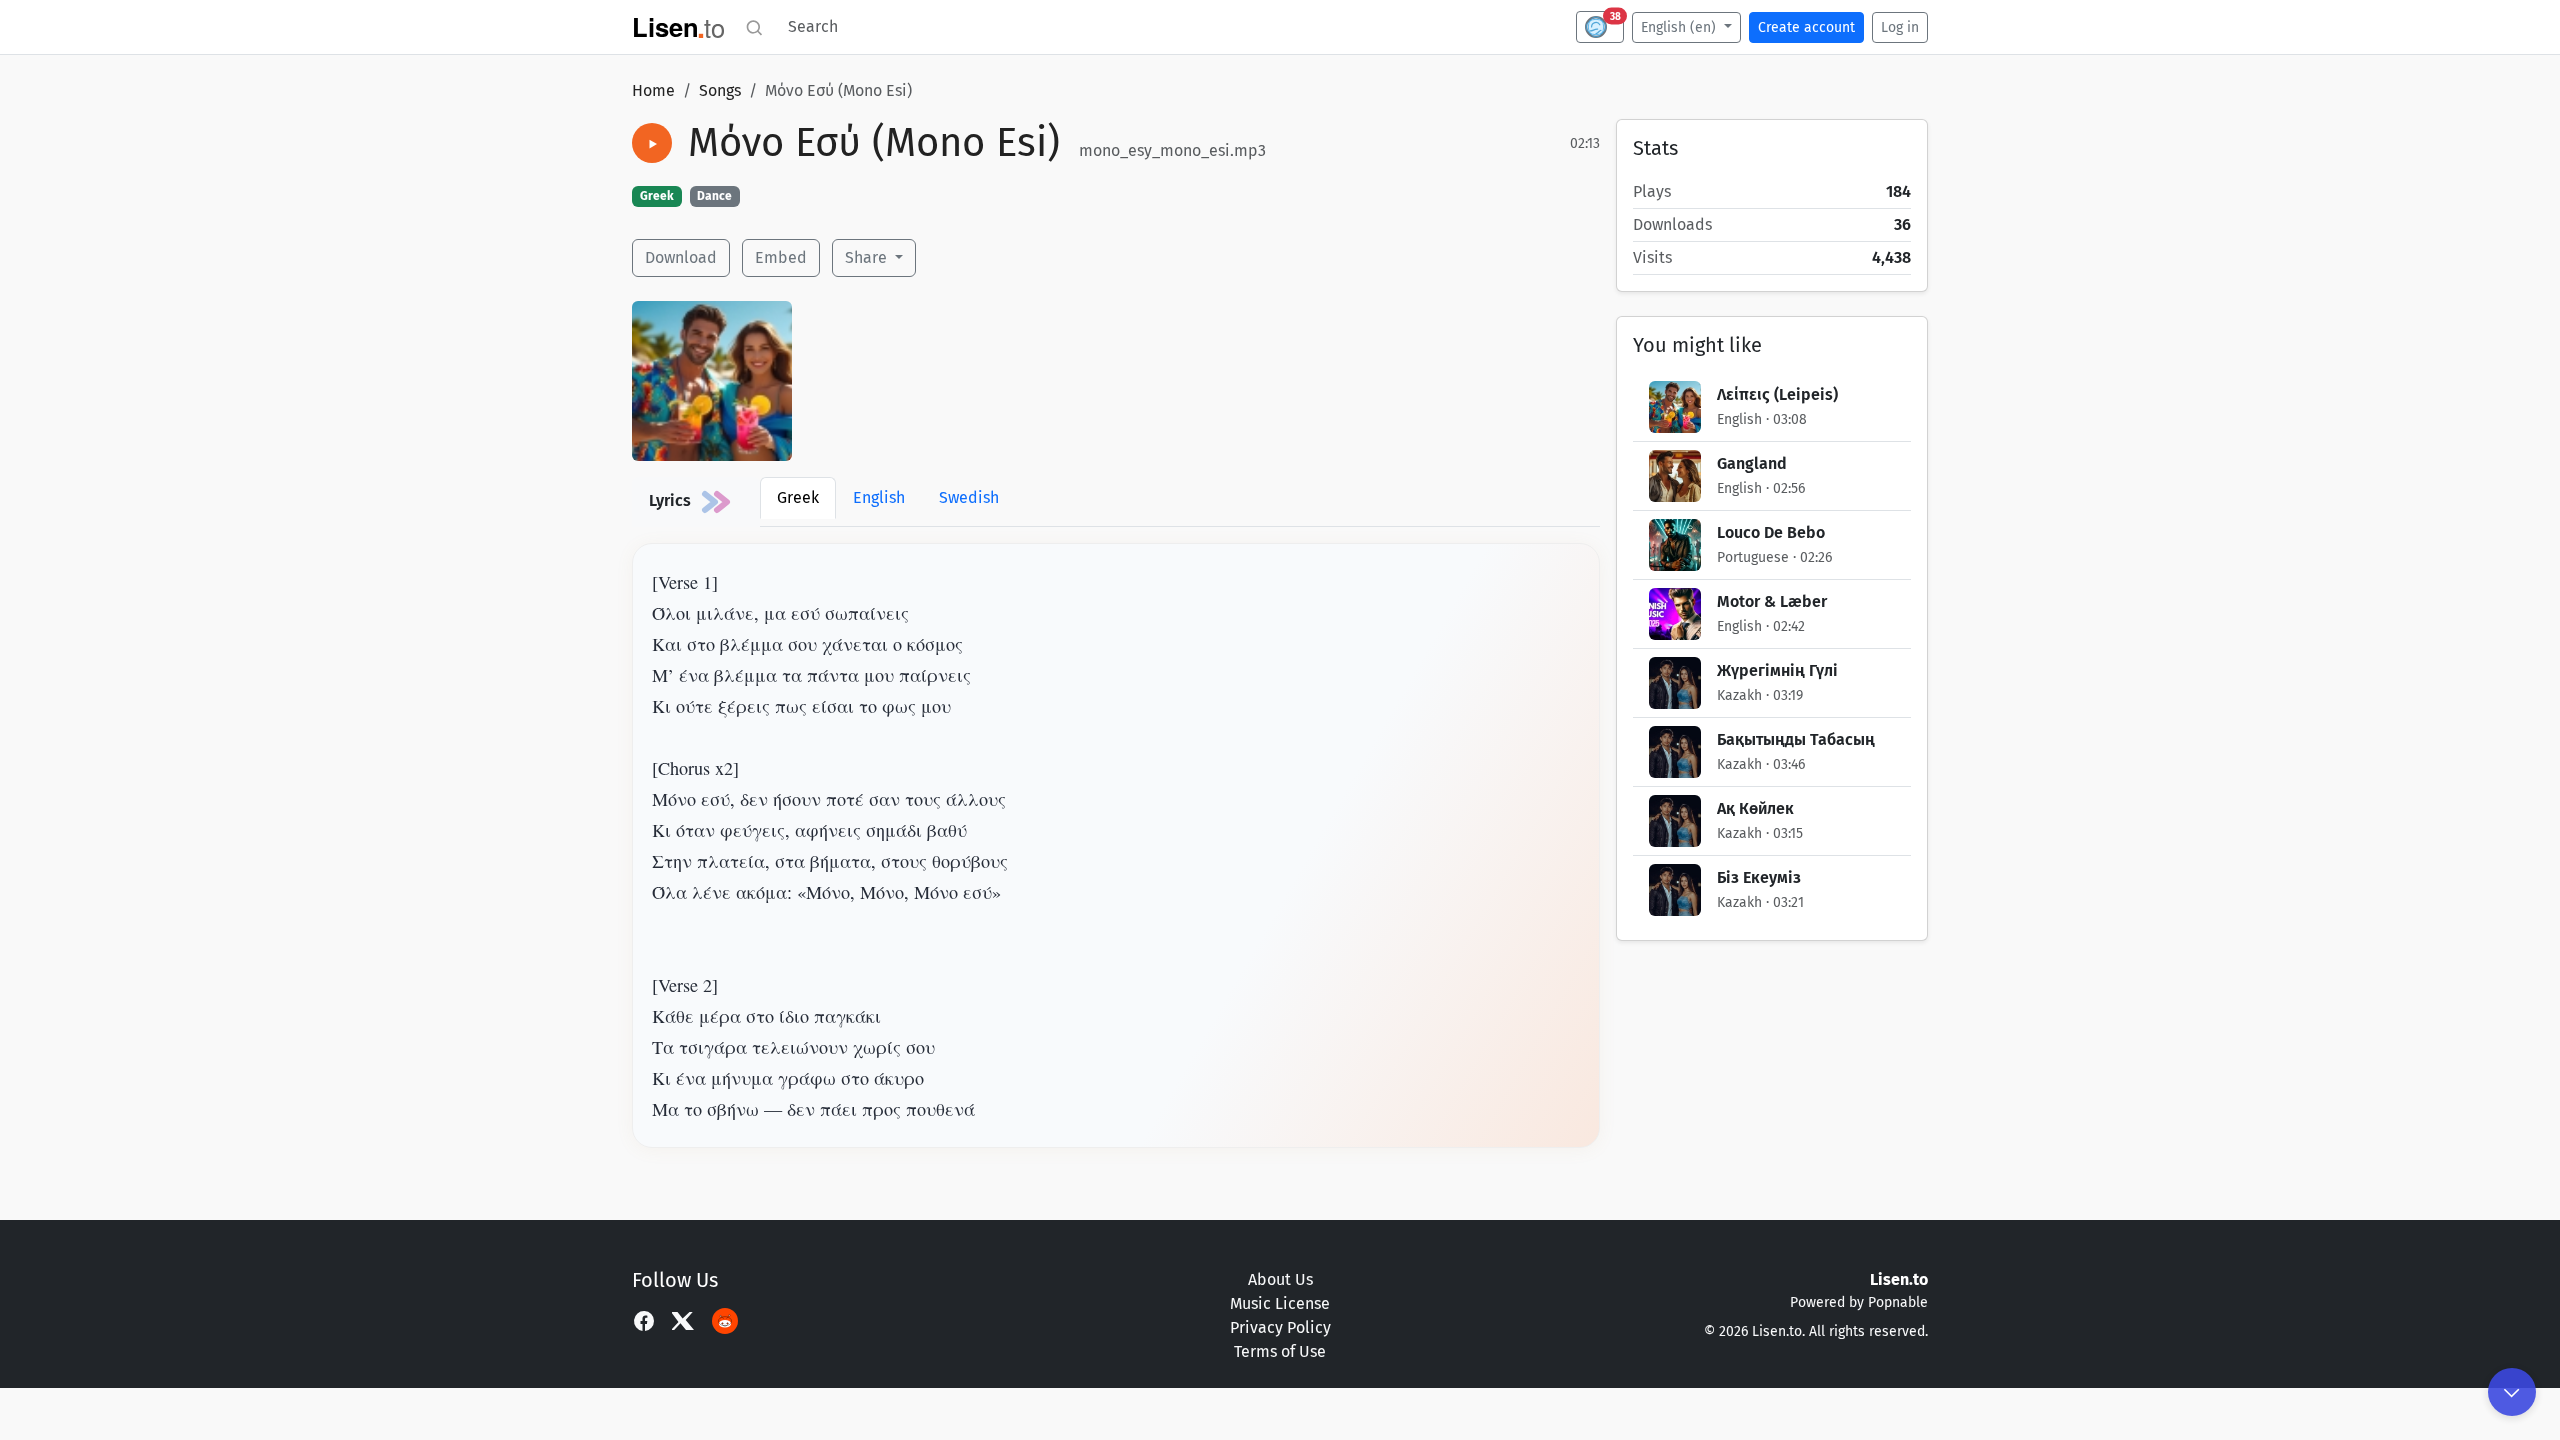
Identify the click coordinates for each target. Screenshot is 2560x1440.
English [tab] (879, 497)
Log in (1900, 27)
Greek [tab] (798, 497)
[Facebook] (644, 1321)
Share (868, 257)
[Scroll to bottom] (2512, 1392)
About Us (1280, 1279)
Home (653, 90)
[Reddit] (725, 1321)
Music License (1280, 1303)
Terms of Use (1280, 1351)
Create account (1806, 27)
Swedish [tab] (969, 497)
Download (681, 257)
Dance (714, 196)
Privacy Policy (1280, 1327)
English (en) (1680, 27)
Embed (781, 257)
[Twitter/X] (684, 1321)
